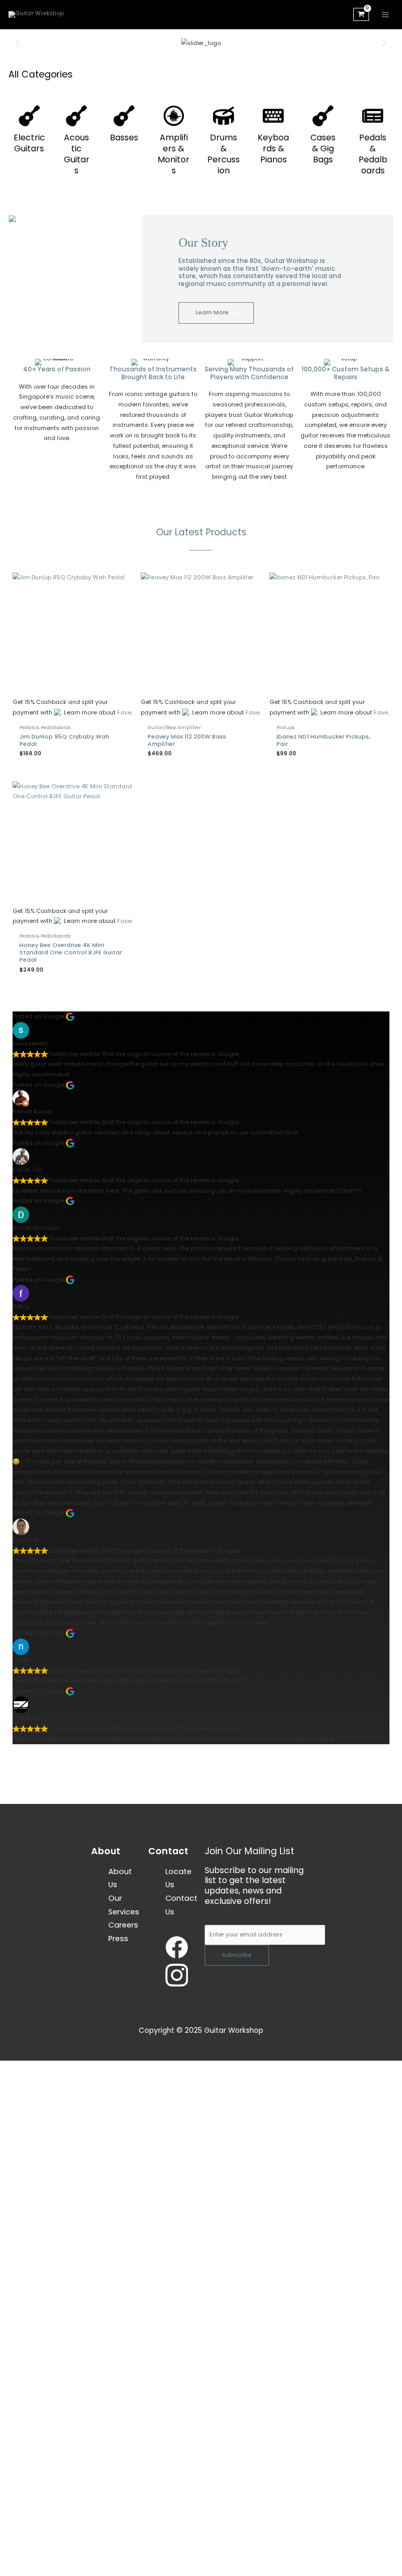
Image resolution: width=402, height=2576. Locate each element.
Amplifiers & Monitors (174, 154)
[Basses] (124, 116)
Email (215, 1920)
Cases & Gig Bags (323, 148)
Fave (124, 713)
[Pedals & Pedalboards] (373, 116)
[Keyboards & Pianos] (273, 116)
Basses (124, 137)
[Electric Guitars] (29, 116)
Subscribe (237, 1955)
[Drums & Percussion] (224, 116)
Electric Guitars (29, 143)
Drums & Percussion (224, 154)
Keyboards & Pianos (273, 148)
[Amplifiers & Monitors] (174, 116)
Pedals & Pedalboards (373, 154)
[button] (18, 43)
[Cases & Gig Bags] (323, 116)
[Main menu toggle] (386, 14)
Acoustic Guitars (77, 154)
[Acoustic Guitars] (76, 116)
